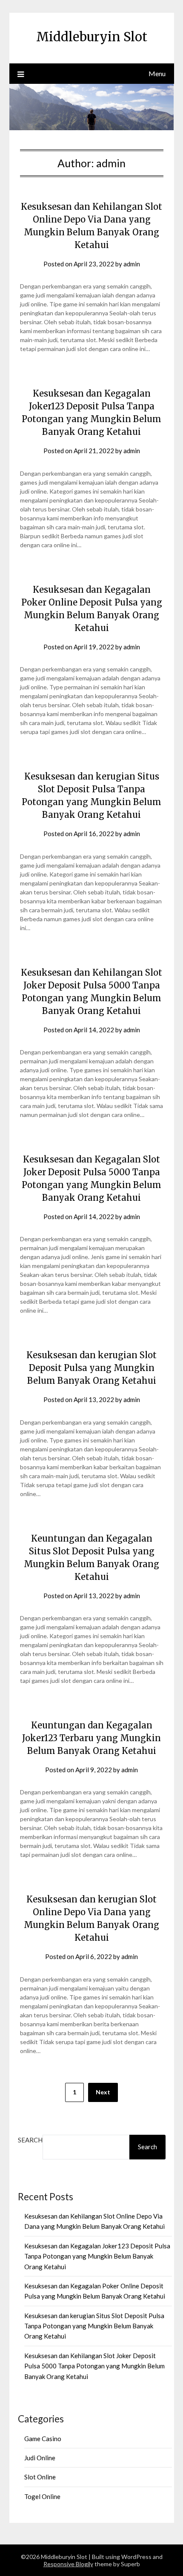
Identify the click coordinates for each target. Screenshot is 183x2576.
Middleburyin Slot (92, 37)
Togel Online (42, 2496)
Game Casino (43, 2439)
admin (132, 264)
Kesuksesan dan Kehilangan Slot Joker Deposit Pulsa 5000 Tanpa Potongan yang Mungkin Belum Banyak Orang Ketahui (94, 2366)
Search (30, 2140)
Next (103, 2092)
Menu (157, 73)
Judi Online (40, 2458)
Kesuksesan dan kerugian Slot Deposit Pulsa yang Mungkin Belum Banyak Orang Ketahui (91, 1368)
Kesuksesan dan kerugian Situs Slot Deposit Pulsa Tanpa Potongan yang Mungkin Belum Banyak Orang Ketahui (94, 2326)
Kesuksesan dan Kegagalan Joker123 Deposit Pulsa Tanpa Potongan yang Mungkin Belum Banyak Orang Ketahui (97, 2256)
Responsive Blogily (68, 2564)
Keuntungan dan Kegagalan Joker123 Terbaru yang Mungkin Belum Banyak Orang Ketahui (91, 1738)
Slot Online (40, 2477)
